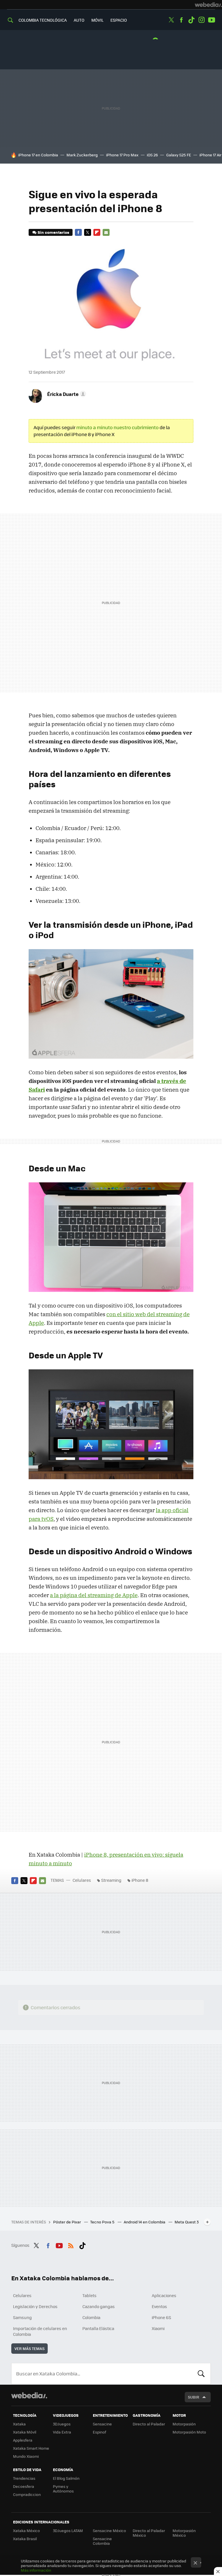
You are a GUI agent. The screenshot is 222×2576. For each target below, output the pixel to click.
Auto (79, 20)
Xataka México (26, 2530)
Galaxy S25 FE (179, 155)
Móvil (97, 20)
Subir (194, 2397)
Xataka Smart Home (31, 2448)
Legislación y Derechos (35, 2306)
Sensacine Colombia (102, 2541)
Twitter (171, 20)
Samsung (22, 2317)
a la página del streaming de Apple (94, 1595)
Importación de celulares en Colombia (40, 2331)
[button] (66, 394)
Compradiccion (27, 2494)
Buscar (201, 2374)
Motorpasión (184, 2424)
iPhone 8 (140, 1880)
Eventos (159, 2306)
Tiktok (191, 20)
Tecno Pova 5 (103, 2222)
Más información (36, 2570)
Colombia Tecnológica (43, 20)
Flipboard (97, 232)
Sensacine (102, 2424)
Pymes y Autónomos (63, 2489)
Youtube (212, 20)
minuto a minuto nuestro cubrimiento (118, 427)
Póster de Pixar (67, 2222)
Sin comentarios (53, 232)
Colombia (91, 2317)
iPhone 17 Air (210, 155)
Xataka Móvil (25, 2432)
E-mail (106, 232)
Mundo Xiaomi (26, 2456)
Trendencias (24, 2478)
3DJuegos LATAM (68, 2530)
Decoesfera (24, 2486)
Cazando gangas (99, 2306)
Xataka (19, 2424)
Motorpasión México (184, 2533)
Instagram (201, 20)
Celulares (82, 1880)
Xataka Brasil (25, 2539)
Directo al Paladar (149, 2424)
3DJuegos (62, 2424)
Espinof (99, 2432)
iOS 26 (152, 155)
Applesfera (23, 2440)
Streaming (111, 1880)
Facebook (181, 20)
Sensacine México (109, 2530)
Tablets (89, 2295)
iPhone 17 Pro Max (122, 155)
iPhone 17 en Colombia (38, 155)
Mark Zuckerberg (82, 155)
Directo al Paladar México (149, 2533)
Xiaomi (158, 2328)
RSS (71, 2244)
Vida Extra (62, 2432)
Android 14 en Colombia (145, 2222)
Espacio (119, 20)
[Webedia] (208, 5)
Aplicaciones (164, 2295)
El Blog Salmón (66, 2478)
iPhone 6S (161, 2317)
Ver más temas (29, 2348)
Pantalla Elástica (98, 2328)
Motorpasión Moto (189, 2432)
